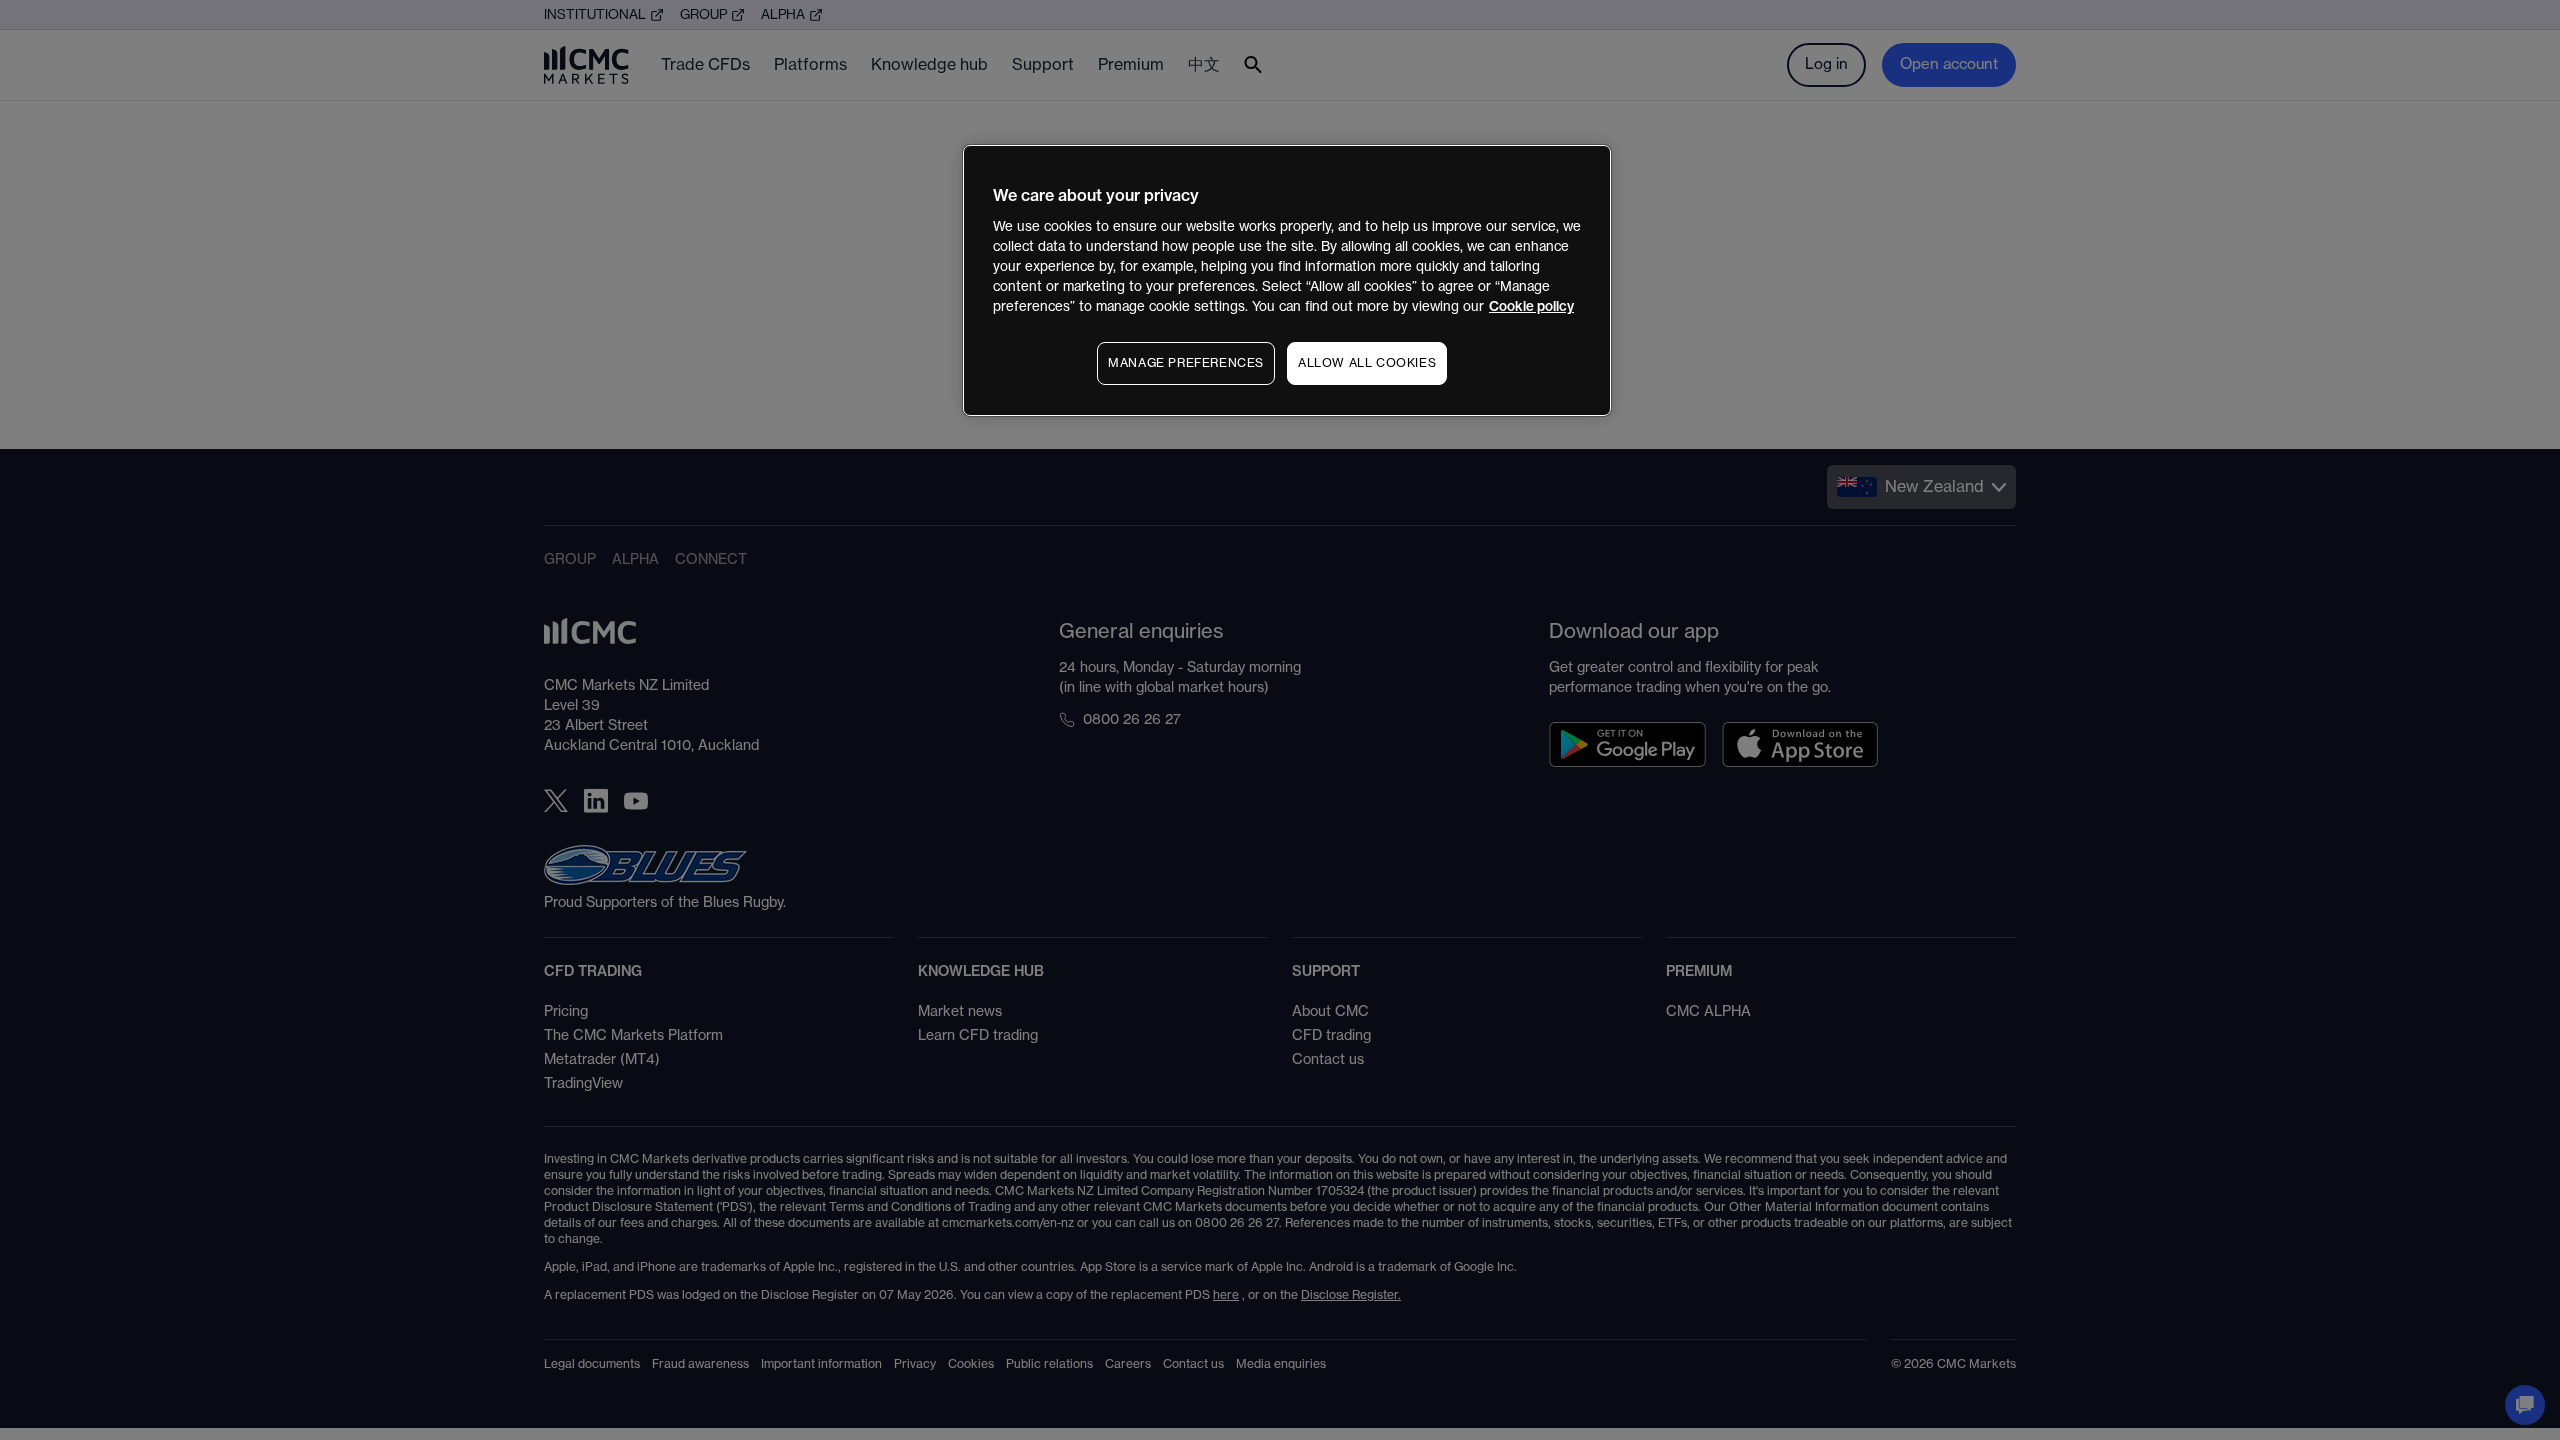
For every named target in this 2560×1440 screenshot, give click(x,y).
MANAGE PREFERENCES (1186, 363)
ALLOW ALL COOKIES (1367, 363)
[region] (1287, 280)
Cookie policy (1531, 306)
